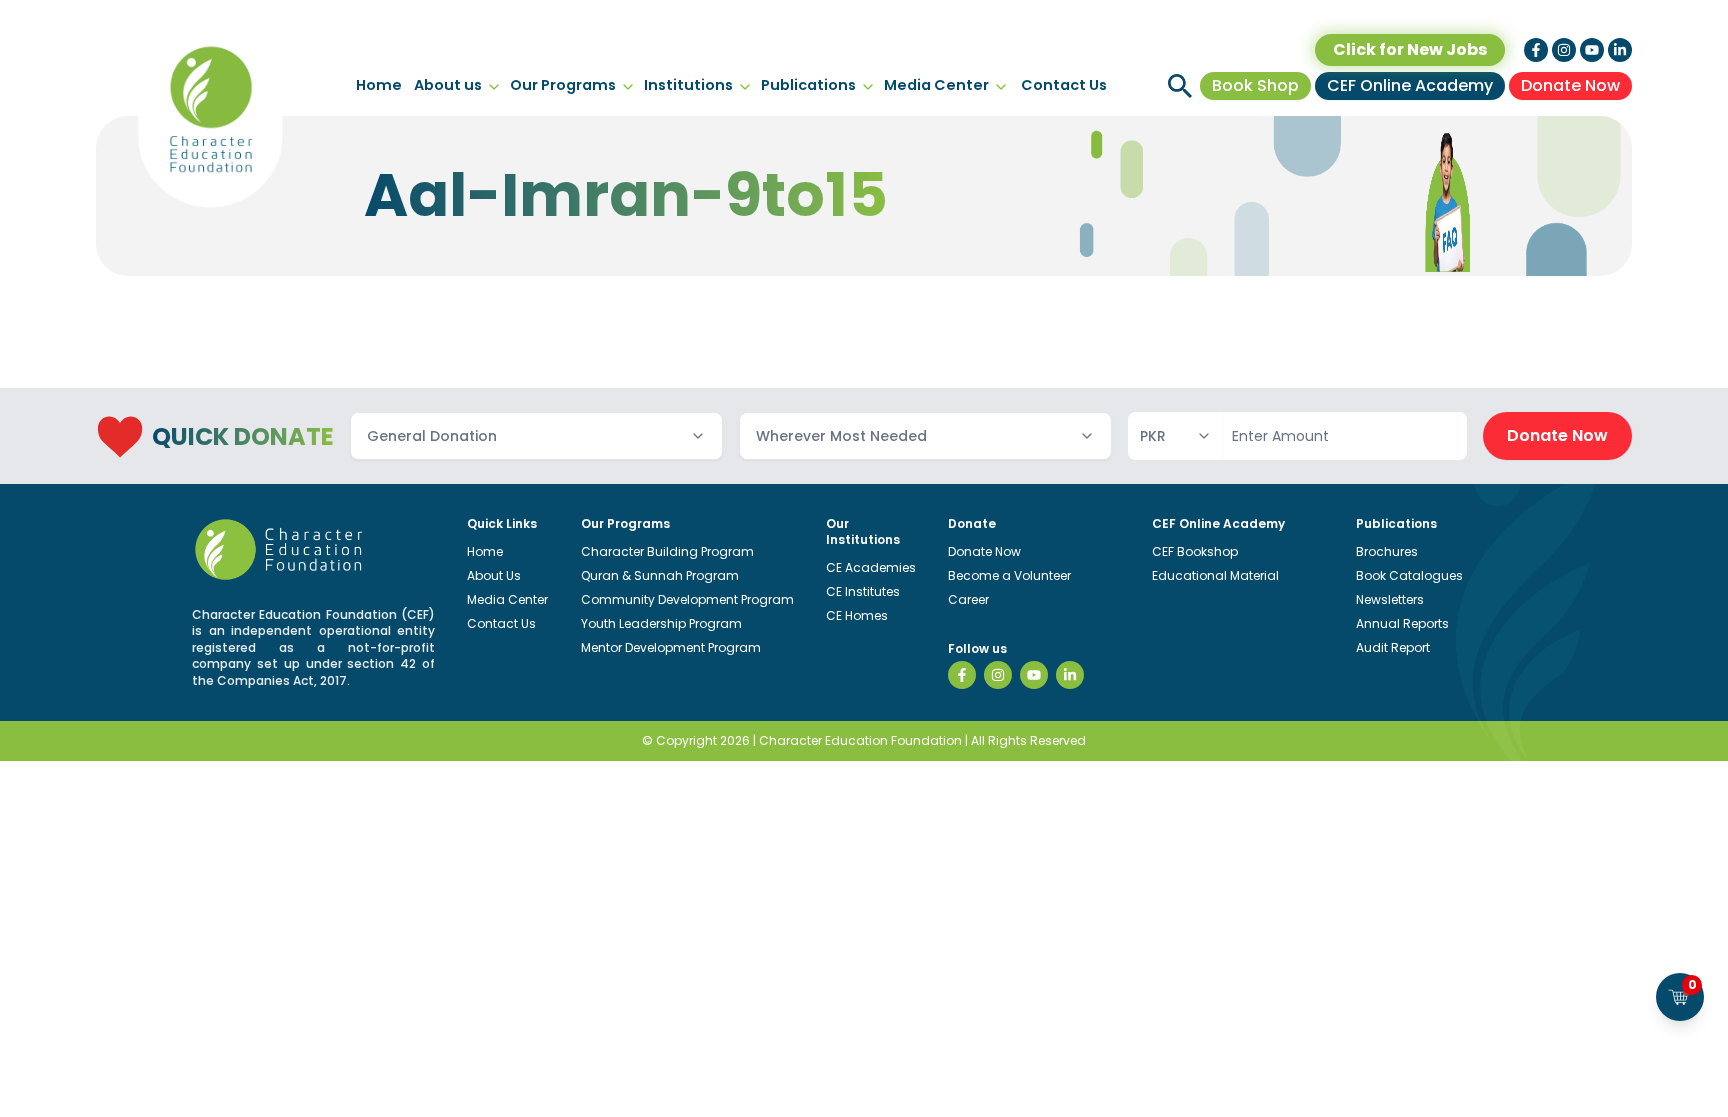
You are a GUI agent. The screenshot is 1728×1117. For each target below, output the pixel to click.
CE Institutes (863, 591)
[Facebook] (962, 675)
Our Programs (563, 85)
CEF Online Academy (1410, 85)
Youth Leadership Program (661, 623)
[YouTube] (1034, 675)
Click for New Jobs (1410, 49)
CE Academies (871, 567)
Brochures (1387, 551)
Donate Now (1570, 85)
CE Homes (857, 615)
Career (968, 599)
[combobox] (536, 436)
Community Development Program (687, 599)
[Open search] (1180, 86)
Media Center (936, 85)
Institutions (688, 85)
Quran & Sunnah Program (660, 575)
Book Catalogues (1409, 575)
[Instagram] (998, 675)
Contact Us (1064, 85)
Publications (808, 85)
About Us (494, 575)
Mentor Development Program (671, 647)
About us (448, 85)
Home (379, 85)
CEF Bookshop (1195, 551)
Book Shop (1255, 85)
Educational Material (1215, 575)
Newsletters (1390, 599)
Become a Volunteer (1009, 575)
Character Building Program (667, 551)
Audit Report (1393, 647)
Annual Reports (1402, 623)
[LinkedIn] (1070, 675)
